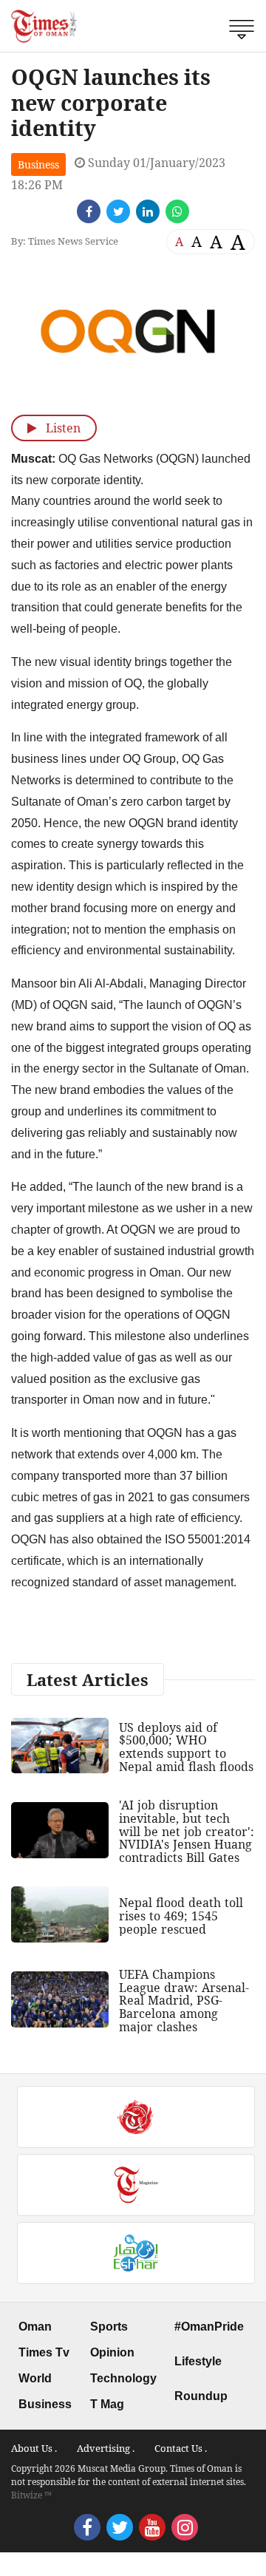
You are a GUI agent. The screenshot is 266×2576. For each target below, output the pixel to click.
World (35, 2378)
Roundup (201, 2396)
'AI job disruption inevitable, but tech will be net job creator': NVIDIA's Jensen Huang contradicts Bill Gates (187, 1831)
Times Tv (44, 2352)
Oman (35, 2327)
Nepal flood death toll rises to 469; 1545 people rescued (181, 1916)
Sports (109, 2327)
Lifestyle (198, 2361)
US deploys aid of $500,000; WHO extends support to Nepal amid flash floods (186, 1747)
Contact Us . (181, 2448)
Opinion (112, 2352)
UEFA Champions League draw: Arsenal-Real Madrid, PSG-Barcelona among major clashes (184, 2000)
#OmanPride (209, 2327)
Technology (123, 2378)
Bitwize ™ (31, 2495)
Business (38, 164)
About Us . (34, 2448)
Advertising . (106, 2448)
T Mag (107, 2404)
